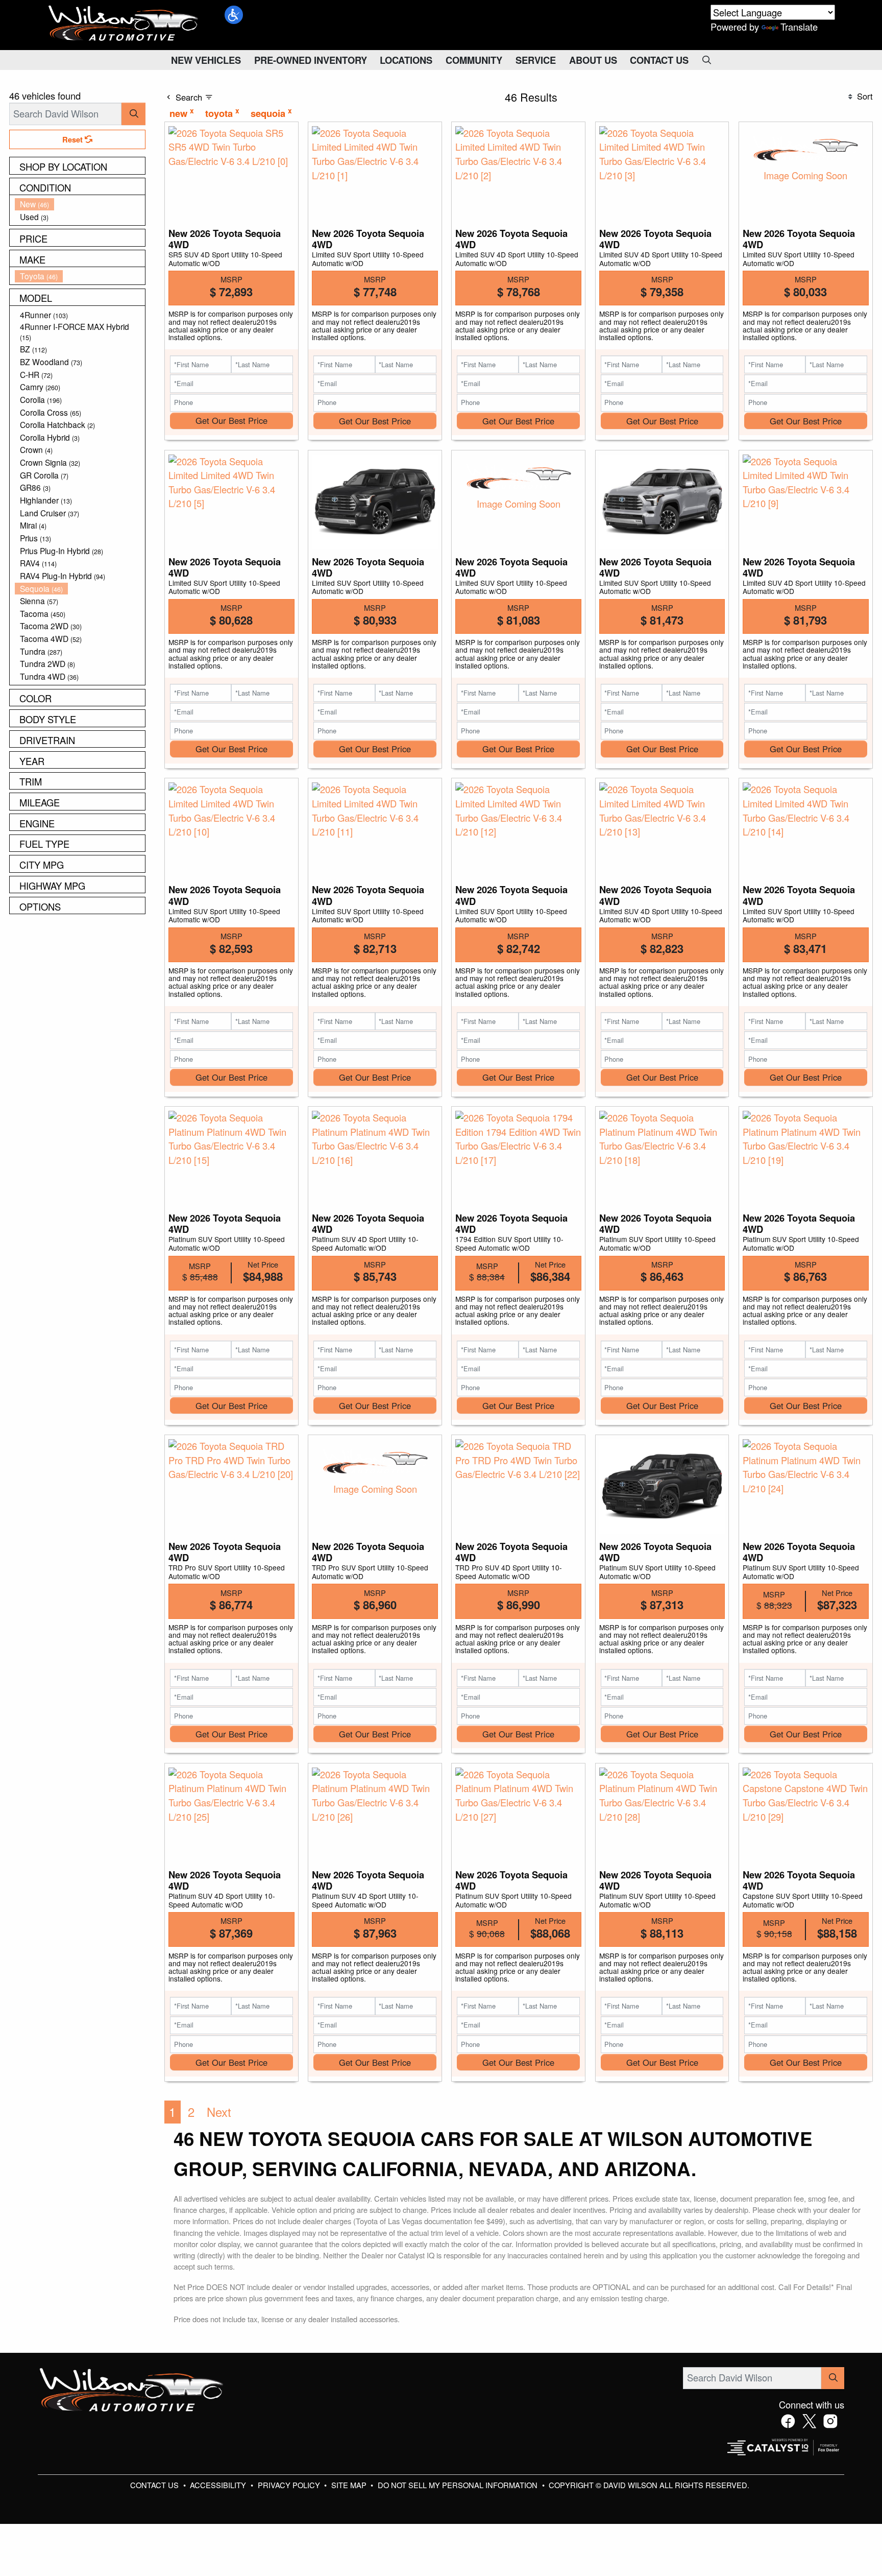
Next (219, 2112)
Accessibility (219, 2485)
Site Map (350, 2485)
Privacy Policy (290, 2485)
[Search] (133, 114)
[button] (234, 15)
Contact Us (155, 2485)
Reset (73, 139)
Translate (799, 27)
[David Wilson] (124, 23)
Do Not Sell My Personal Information (459, 2485)
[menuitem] (80, 204)
